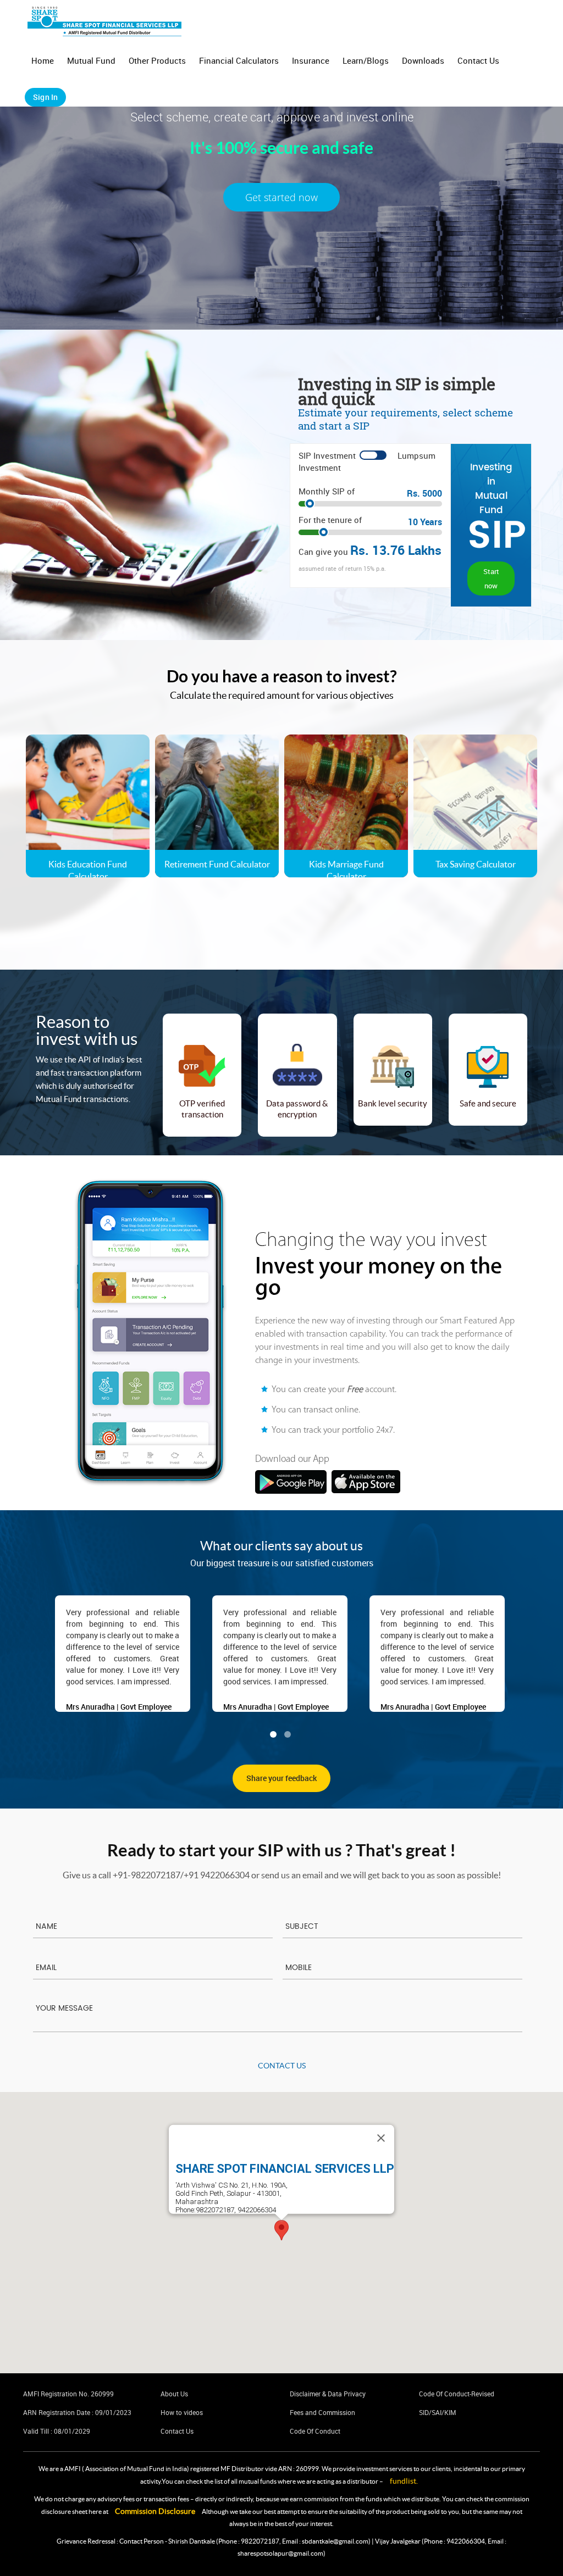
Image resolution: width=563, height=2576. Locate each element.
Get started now (281, 197)
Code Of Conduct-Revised (457, 2394)
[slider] (370, 505)
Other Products (157, 60)
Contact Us (478, 60)
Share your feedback (281, 1778)
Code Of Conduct (315, 2431)
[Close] (381, 2138)
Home (43, 60)
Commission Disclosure (155, 2511)
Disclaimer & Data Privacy (328, 2394)
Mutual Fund (91, 60)
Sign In (45, 97)
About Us (174, 2394)
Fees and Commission (322, 2412)
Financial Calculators (239, 60)
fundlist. (404, 2481)
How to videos (182, 2412)
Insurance (311, 60)
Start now (491, 578)
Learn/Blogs (366, 60)
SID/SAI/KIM (438, 2412)
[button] (281, 2230)
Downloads (423, 60)
